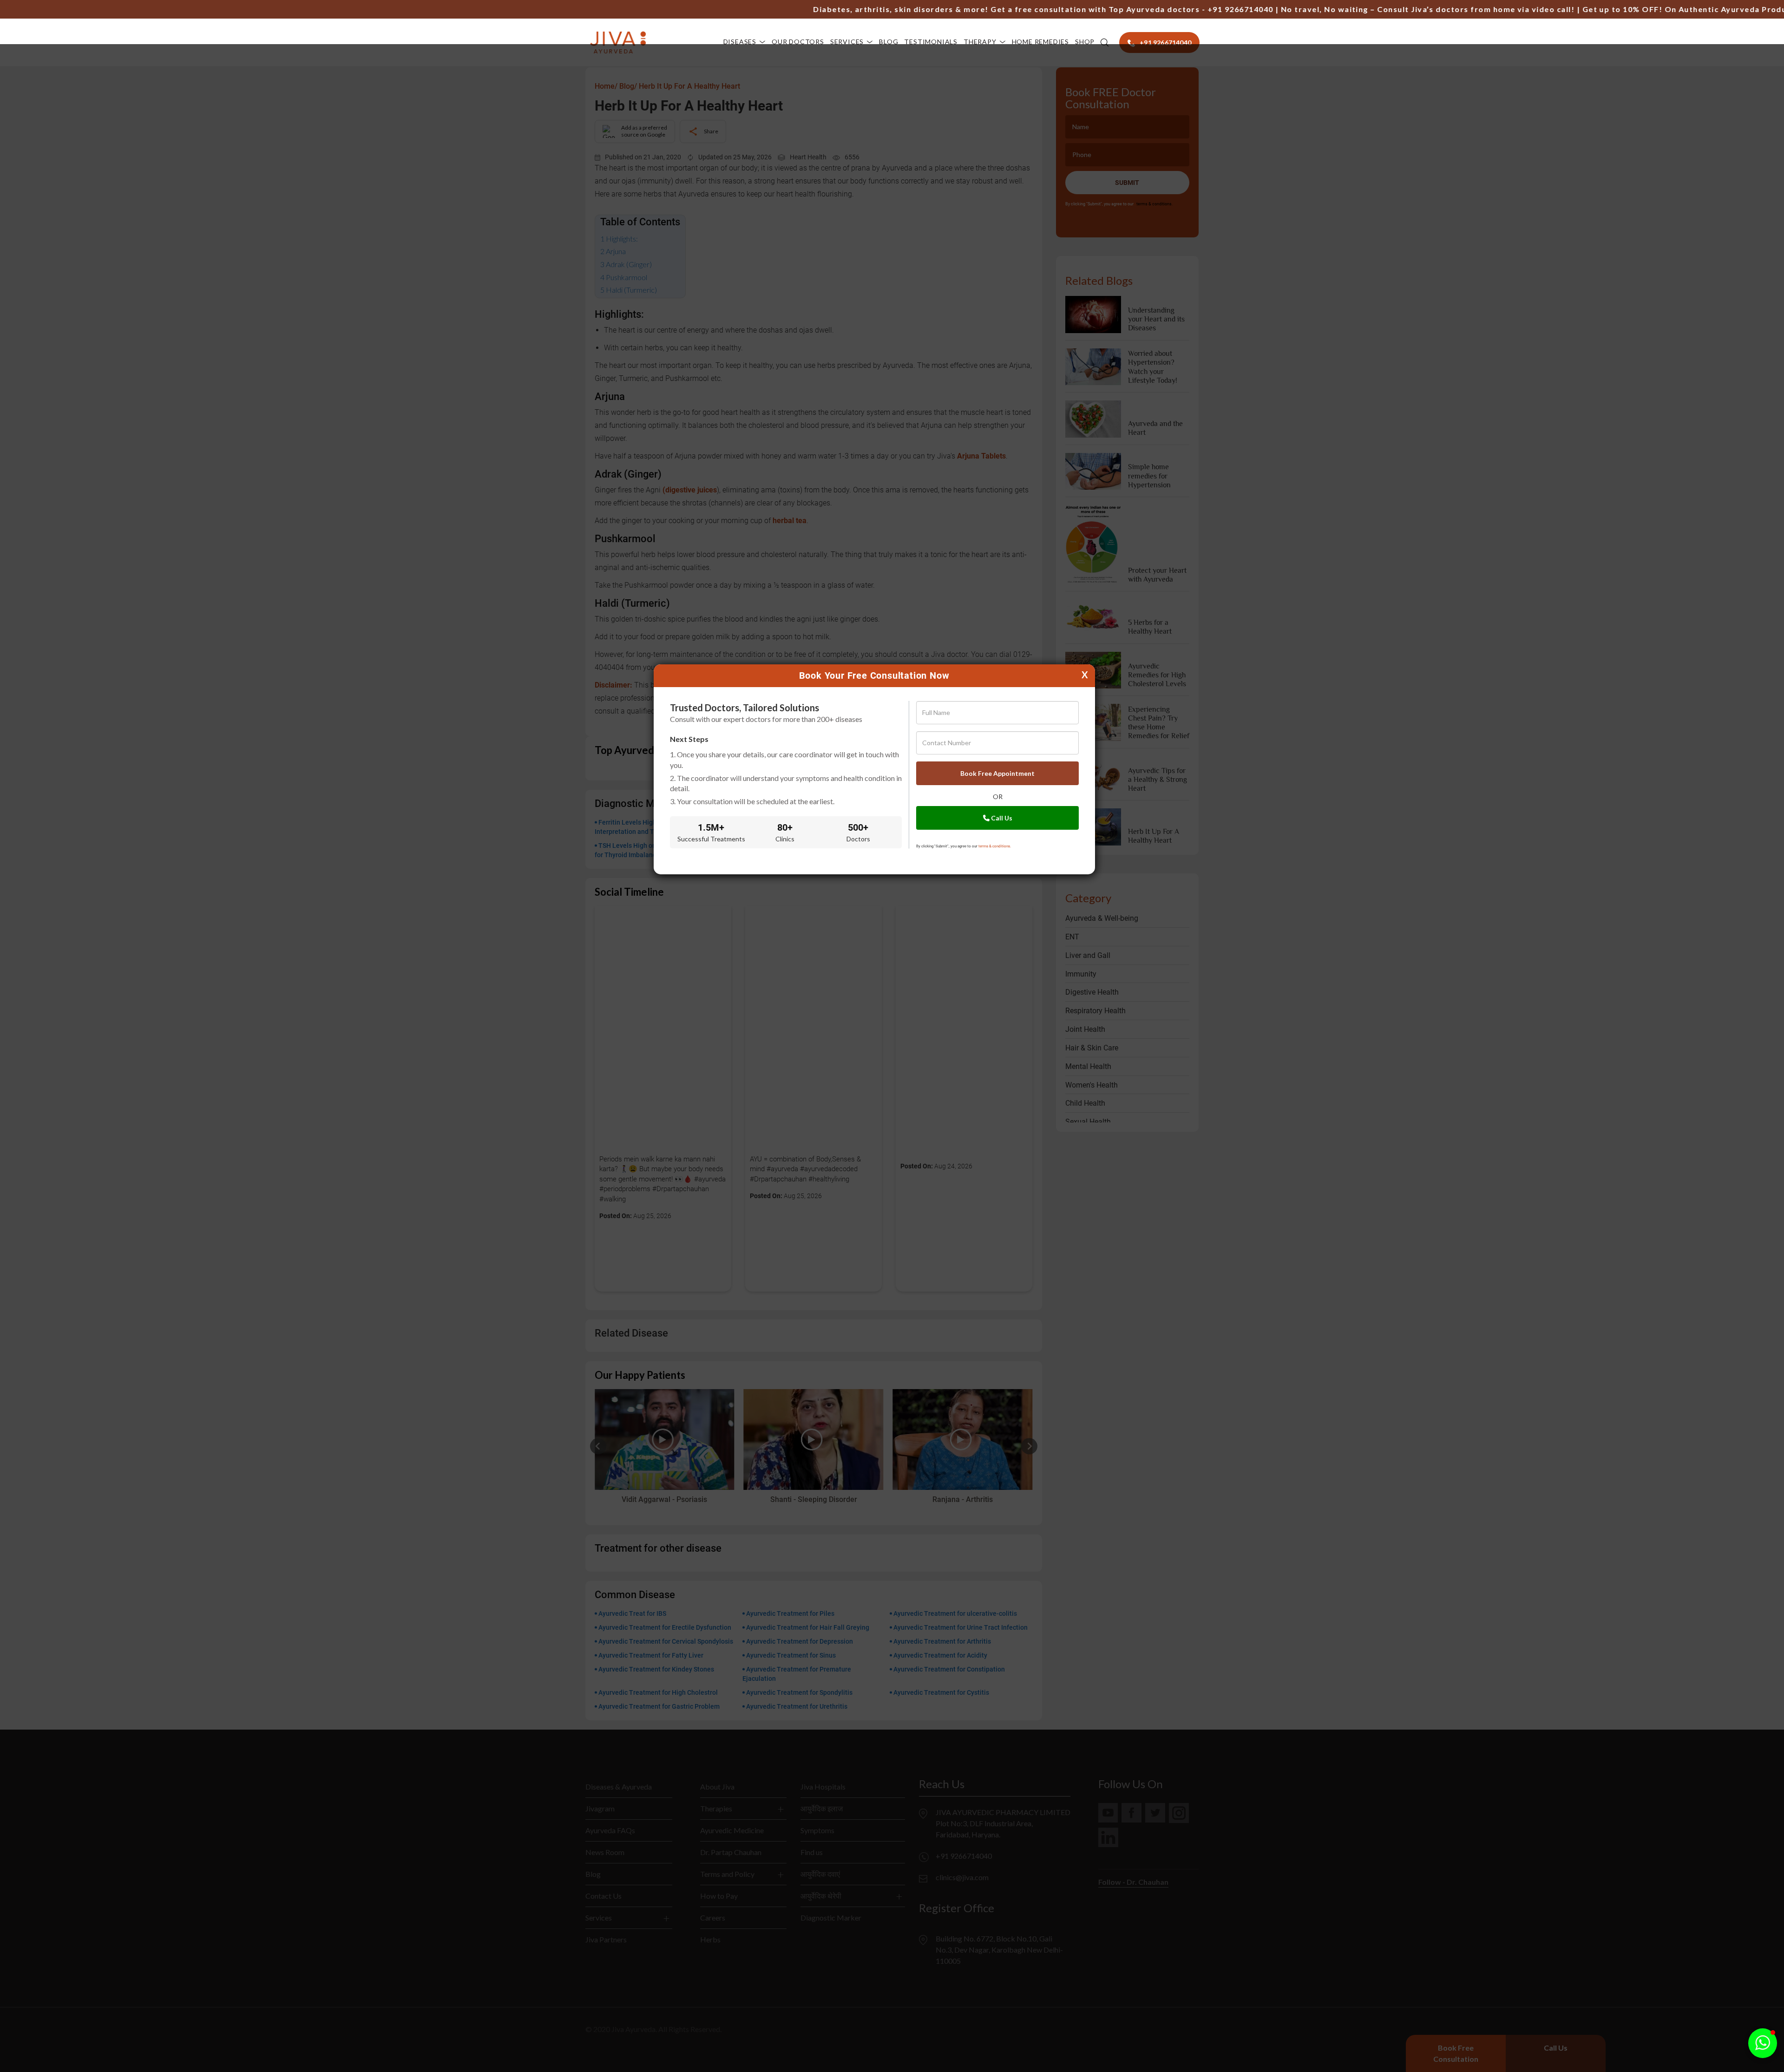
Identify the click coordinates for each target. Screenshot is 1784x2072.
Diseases (740, 42)
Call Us (1001, 818)
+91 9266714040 (1165, 9)
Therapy (980, 42)
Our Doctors (798, 42)
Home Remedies (1040, 42)
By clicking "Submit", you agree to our (964, 846)
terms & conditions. (995, 846)
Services (847, 42)
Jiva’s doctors (1364, 9)
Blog (889, 42)
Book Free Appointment (997, 773)
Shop (1085, 42)
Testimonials (931, 42)
